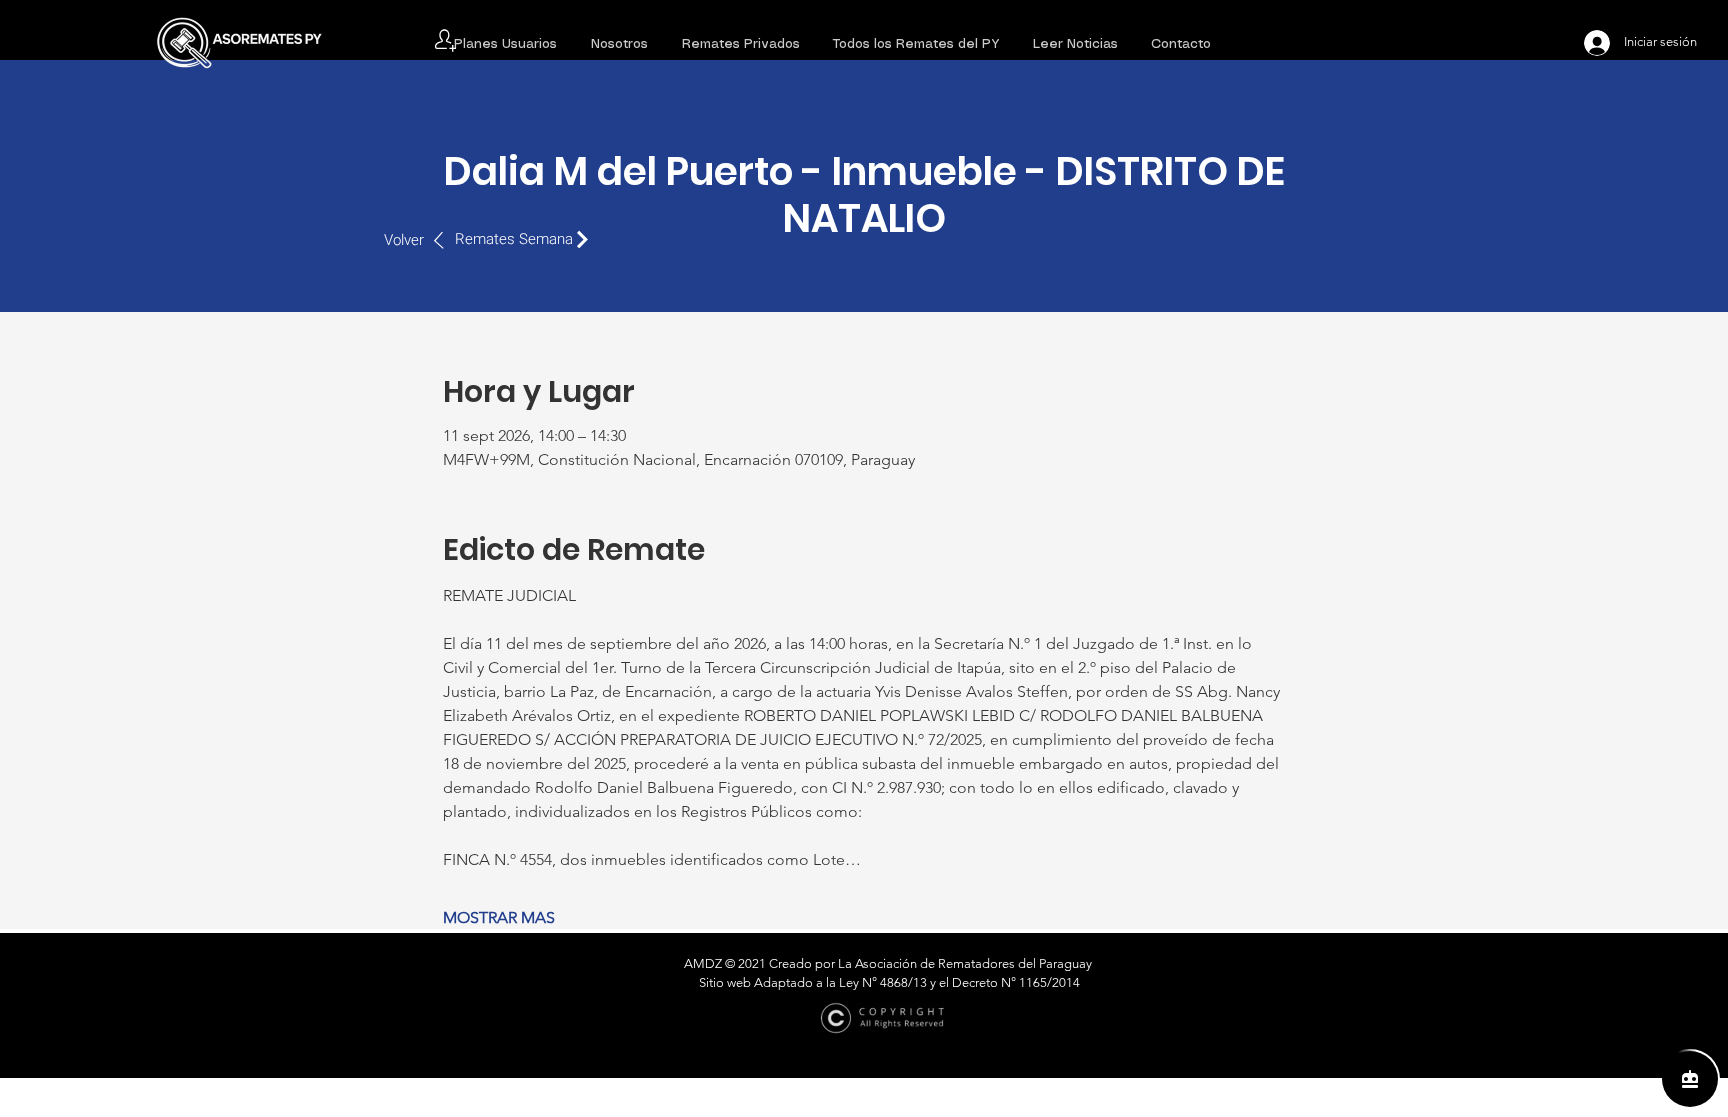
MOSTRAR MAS (499, 917)
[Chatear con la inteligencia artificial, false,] (1690, 1079)
